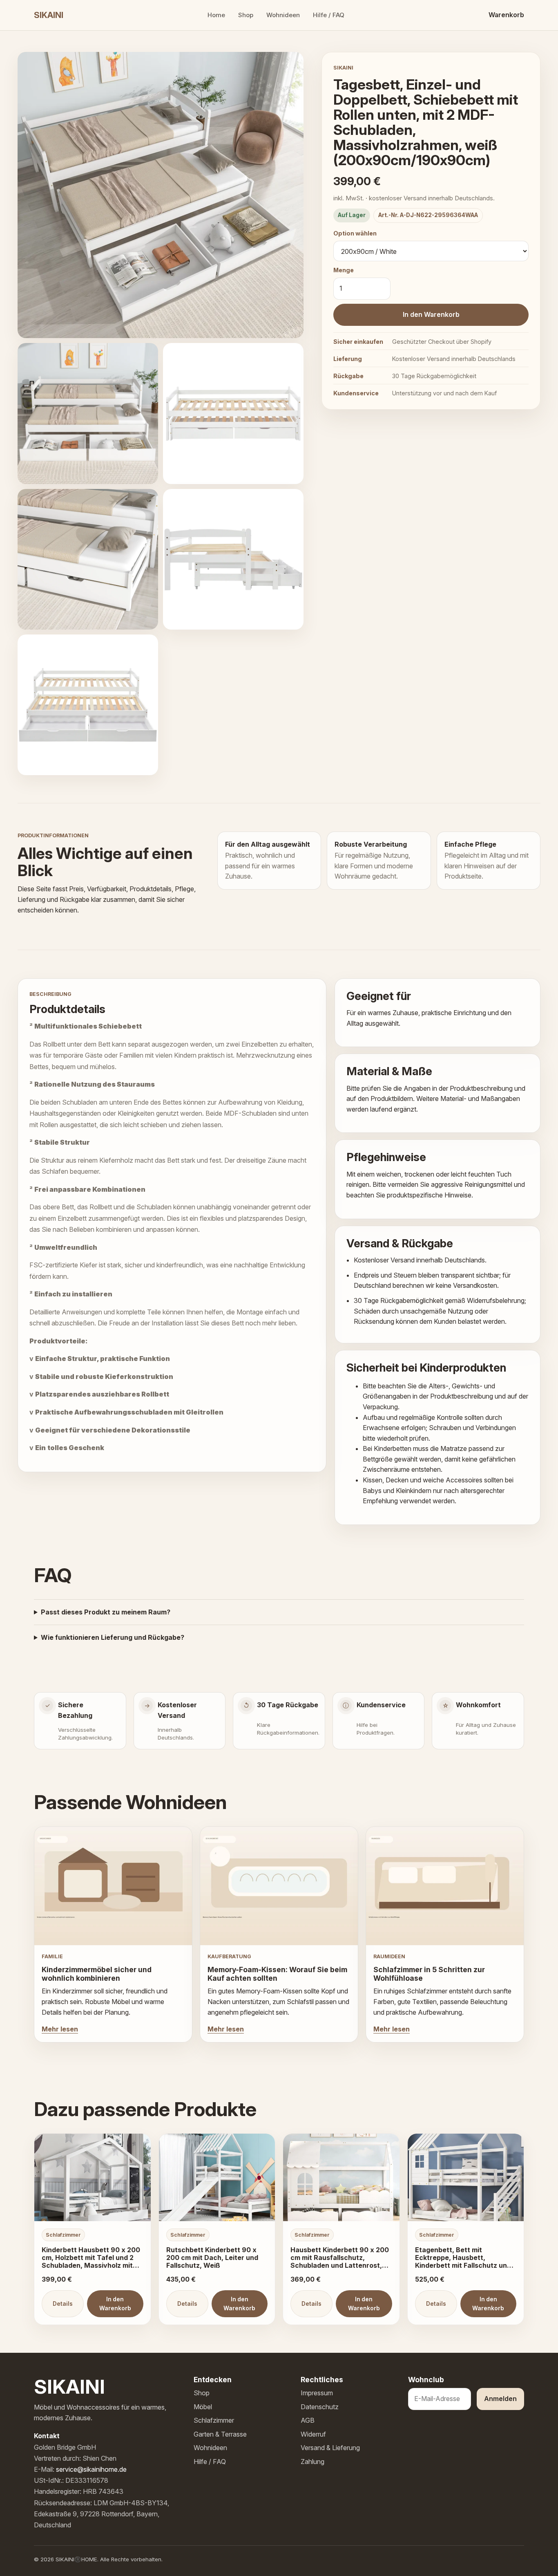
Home (216, 15)
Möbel (203, 2407)
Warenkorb (506, 15)
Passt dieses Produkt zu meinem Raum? (106, 1612)
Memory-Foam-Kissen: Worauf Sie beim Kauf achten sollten (277, 1974)
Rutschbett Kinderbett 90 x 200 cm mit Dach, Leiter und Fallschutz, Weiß (212, 2258)
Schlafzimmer (214, 2420)
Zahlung (312, 2462)
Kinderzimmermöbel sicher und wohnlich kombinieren (97, 1974)
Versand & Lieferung (330, 2448)
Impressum (317, 2393)
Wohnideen (283, 15)
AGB (308, 2420)
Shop (246, 15)
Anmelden (500, 2399)
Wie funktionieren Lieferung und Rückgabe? (113, 1637)
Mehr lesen (60, 2029)
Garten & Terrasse (220, 2434)
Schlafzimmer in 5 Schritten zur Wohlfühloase (429, 1974)
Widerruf (313, 2434)
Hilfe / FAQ (329, 15)
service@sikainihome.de (91, 2469)
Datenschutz (320, 2407)
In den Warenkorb (431, 314)
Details (63, 2304)
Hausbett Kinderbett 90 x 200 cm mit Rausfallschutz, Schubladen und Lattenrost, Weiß (340, 2261)
